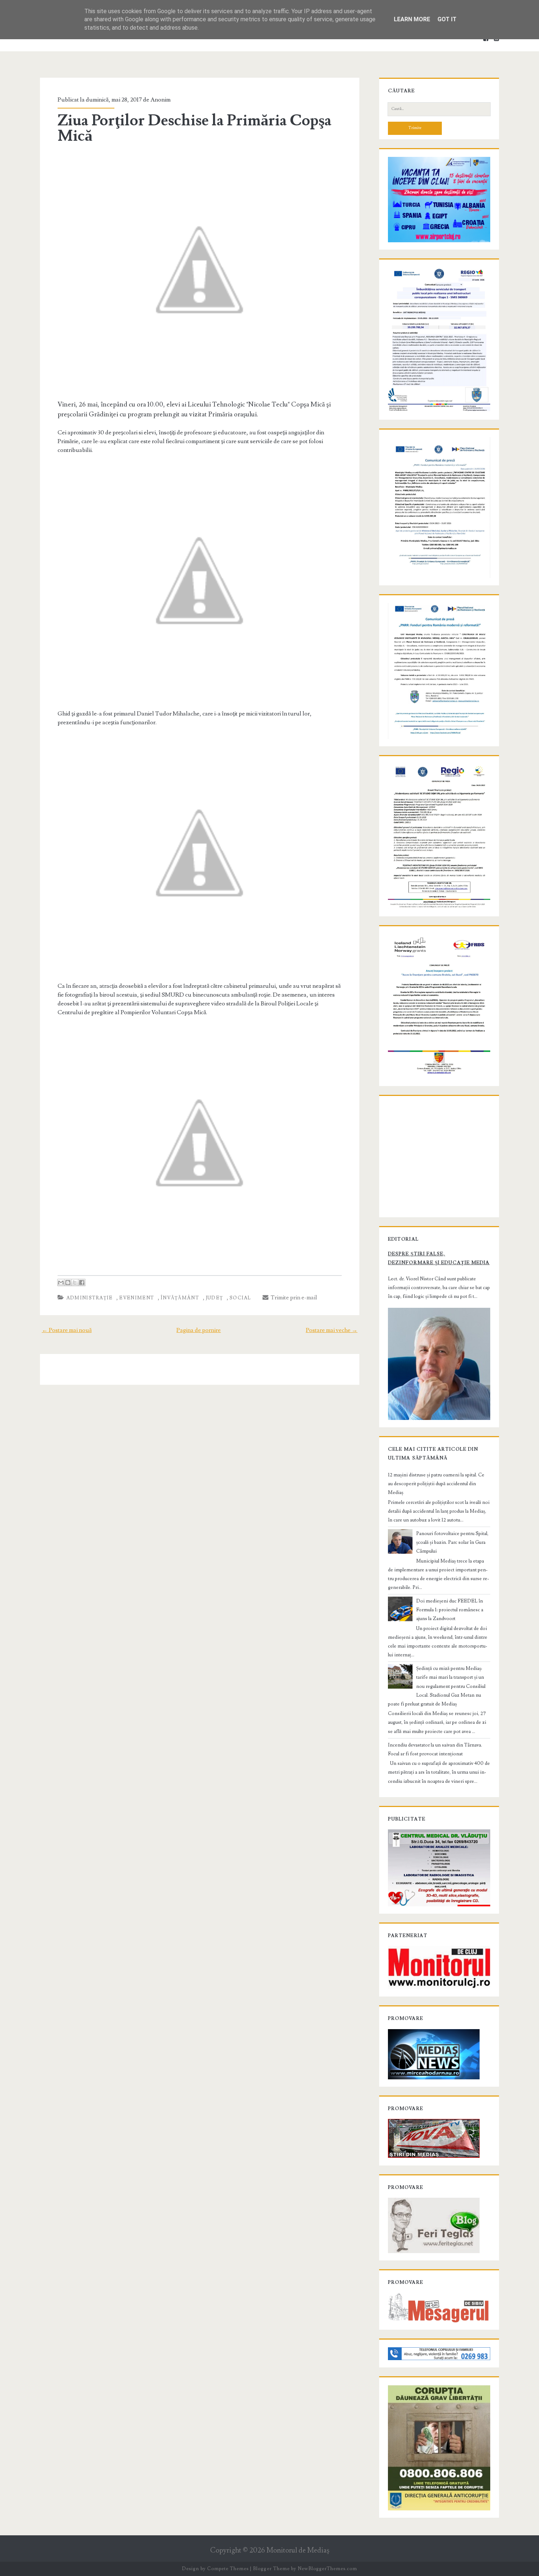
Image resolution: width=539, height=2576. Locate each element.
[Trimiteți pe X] (75, 1283)
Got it (447, 19)
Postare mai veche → (332, 1330)
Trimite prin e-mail (293, 1298)
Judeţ (214, 1298)
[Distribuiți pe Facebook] (82, 1283)
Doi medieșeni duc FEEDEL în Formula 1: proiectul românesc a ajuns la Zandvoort (450, 1610)
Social (240, 1298)
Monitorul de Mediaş (298, 2551)
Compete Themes (228, 2569)
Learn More (412, 19)
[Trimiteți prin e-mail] (61, 1283)
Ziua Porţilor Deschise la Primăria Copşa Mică (195, 128)
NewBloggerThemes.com (327, 2569)
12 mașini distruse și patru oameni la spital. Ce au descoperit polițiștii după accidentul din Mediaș (436, 1484)
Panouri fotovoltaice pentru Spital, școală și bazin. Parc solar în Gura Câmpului (452, 1542)
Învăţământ (180, 1298)
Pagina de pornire (199, 1330)
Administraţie (90, 1298)
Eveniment (137, 1298)
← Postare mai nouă (67, 1330)
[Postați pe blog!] (68, 1283)
